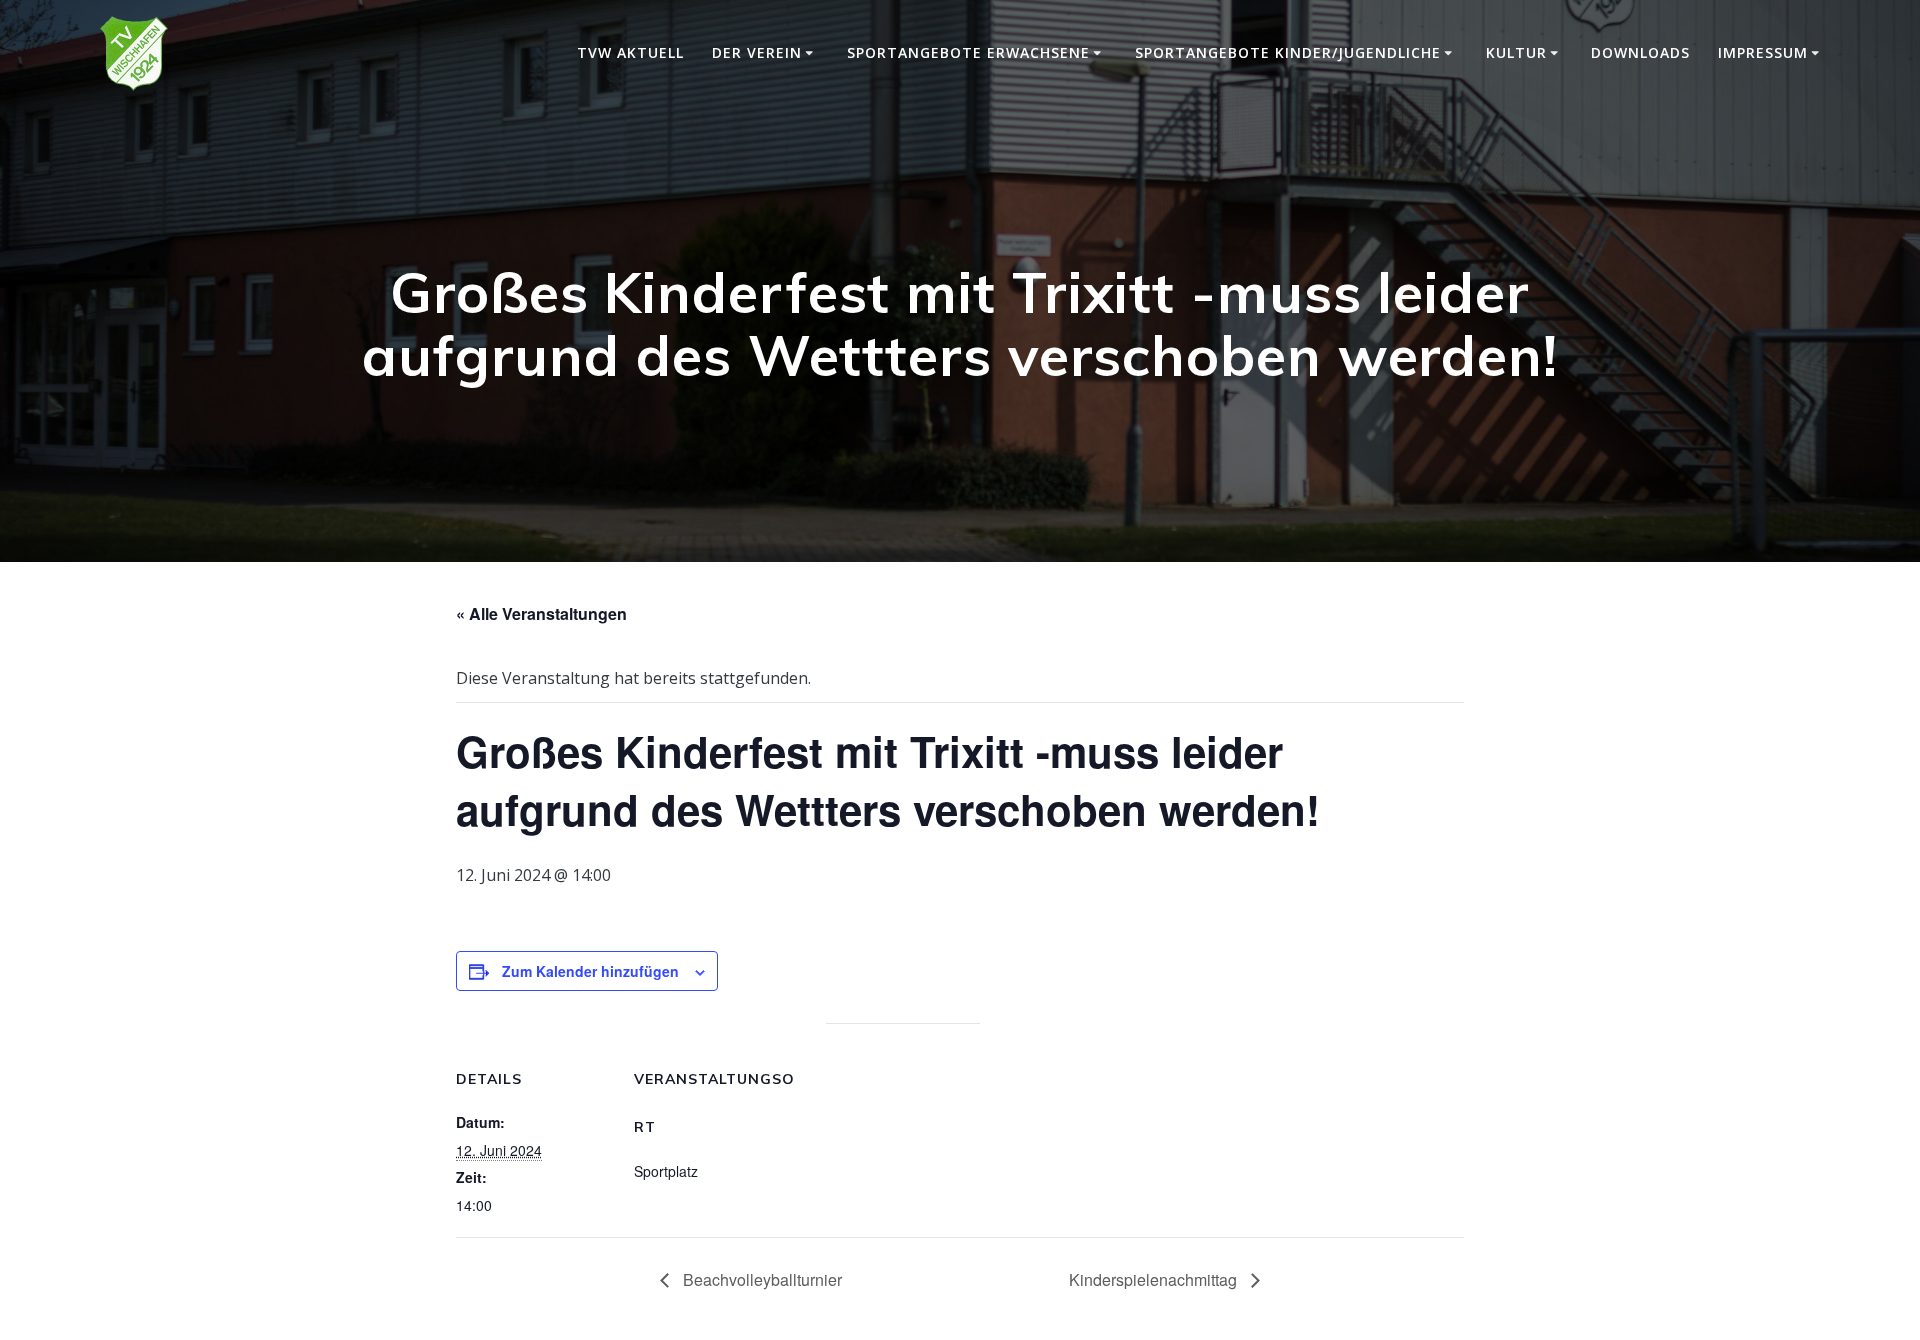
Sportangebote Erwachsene (968, 52)
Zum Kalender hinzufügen (590, 971)
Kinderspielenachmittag (1155, 1279)
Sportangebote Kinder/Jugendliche (1288, 52)
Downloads (1640, 52)
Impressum (1763, 52)
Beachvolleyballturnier (760, 1279)
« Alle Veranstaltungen (541, 613)
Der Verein (757, 52)
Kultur (1516, 52)
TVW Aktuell (630, 52)
